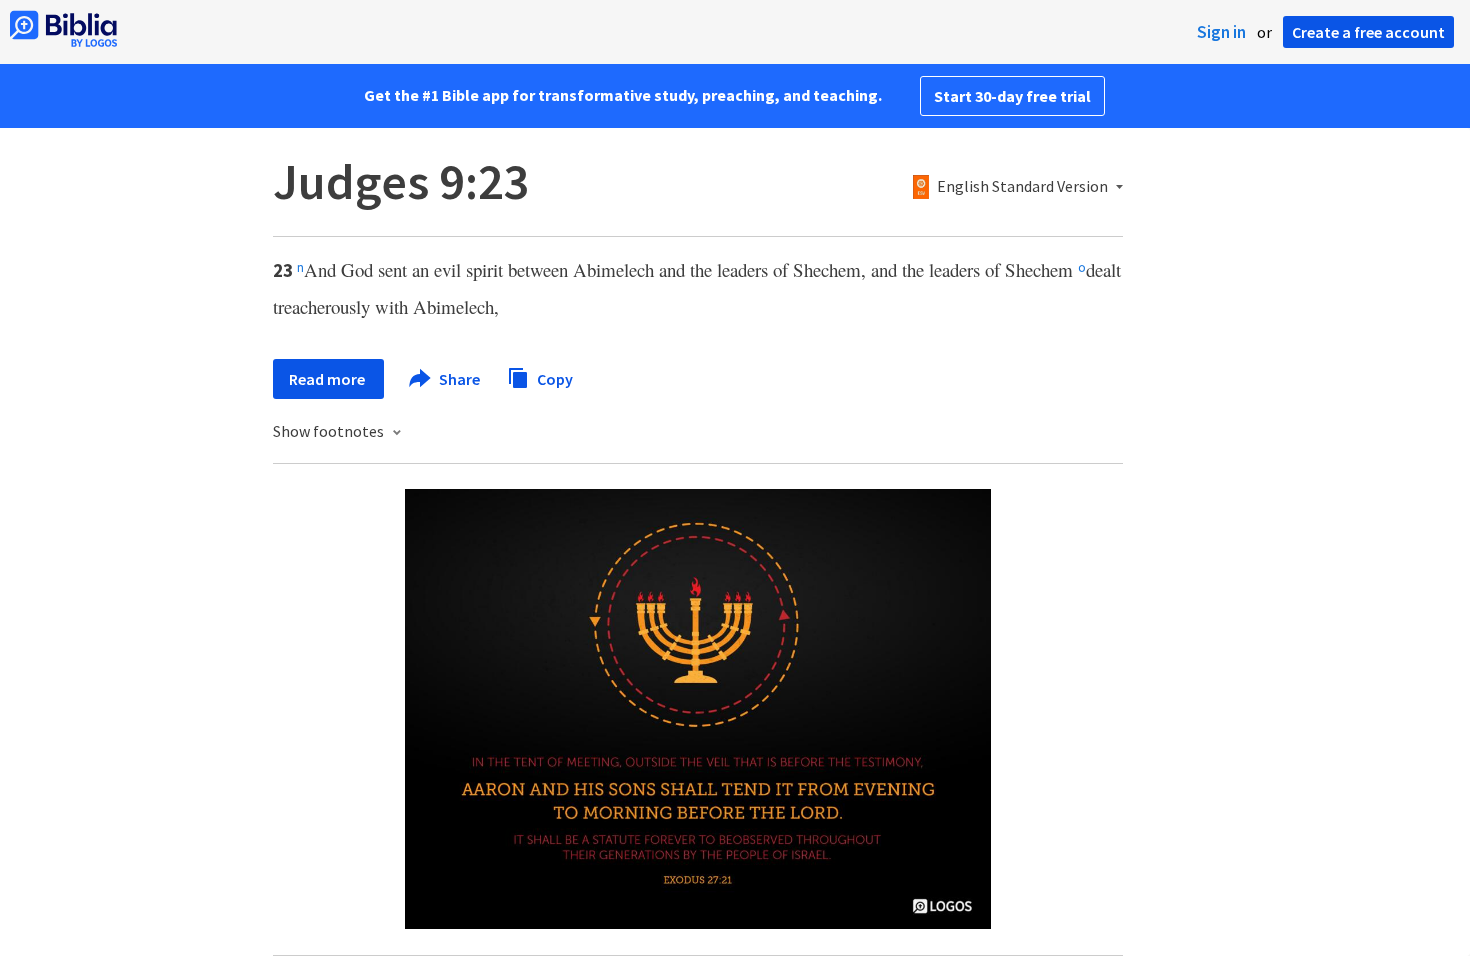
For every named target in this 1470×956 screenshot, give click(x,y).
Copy (553, 378)
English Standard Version (1022, 187)
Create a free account (1368, 32)
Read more (328, 379)
